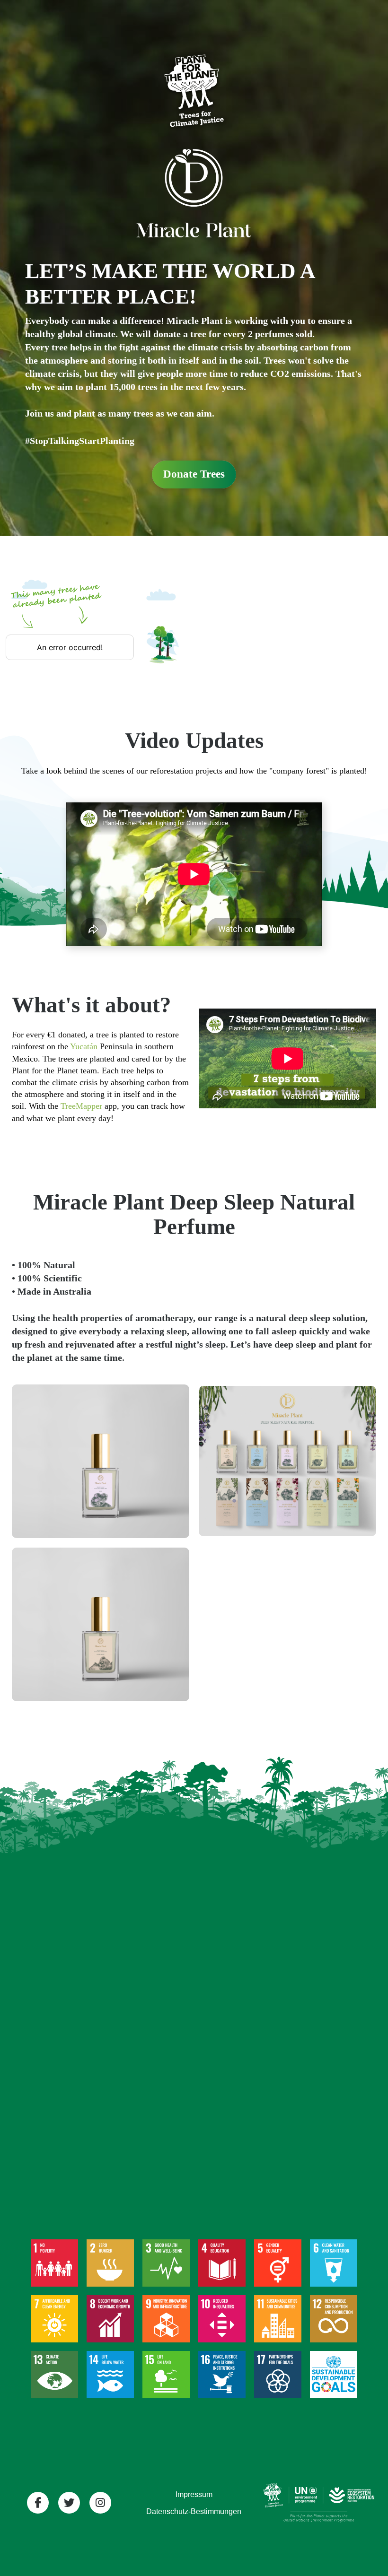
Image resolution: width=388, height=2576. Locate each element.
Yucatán (84, 1046)
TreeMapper (81, 1106)
